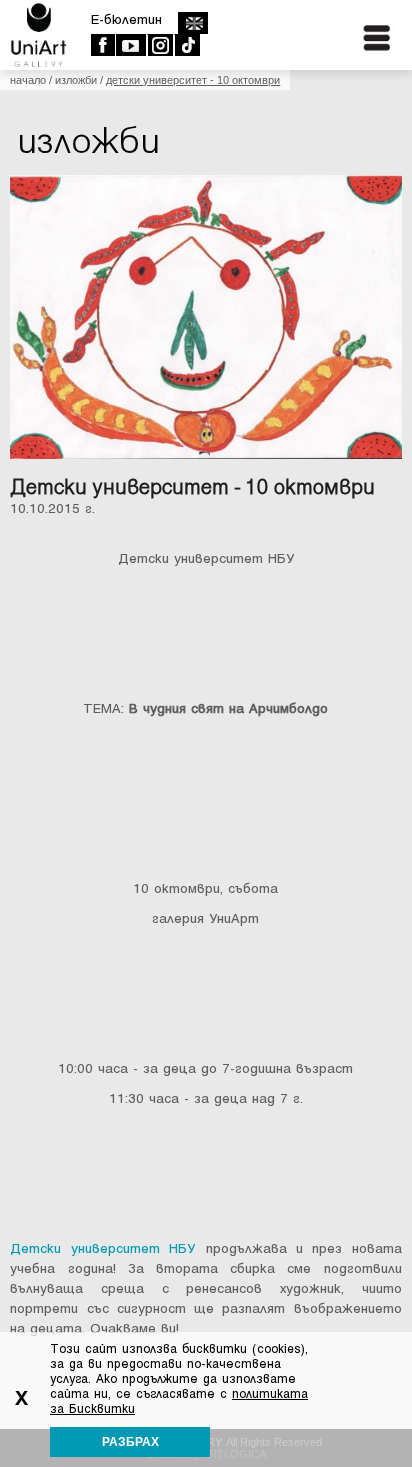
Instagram (159, 45)
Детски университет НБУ (102, 1248)
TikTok (186, 45)
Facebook (102, 45)
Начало (28, 80)
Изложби (76, 80)
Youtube (130, 45)
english (192, 23)
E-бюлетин (126, 19)
